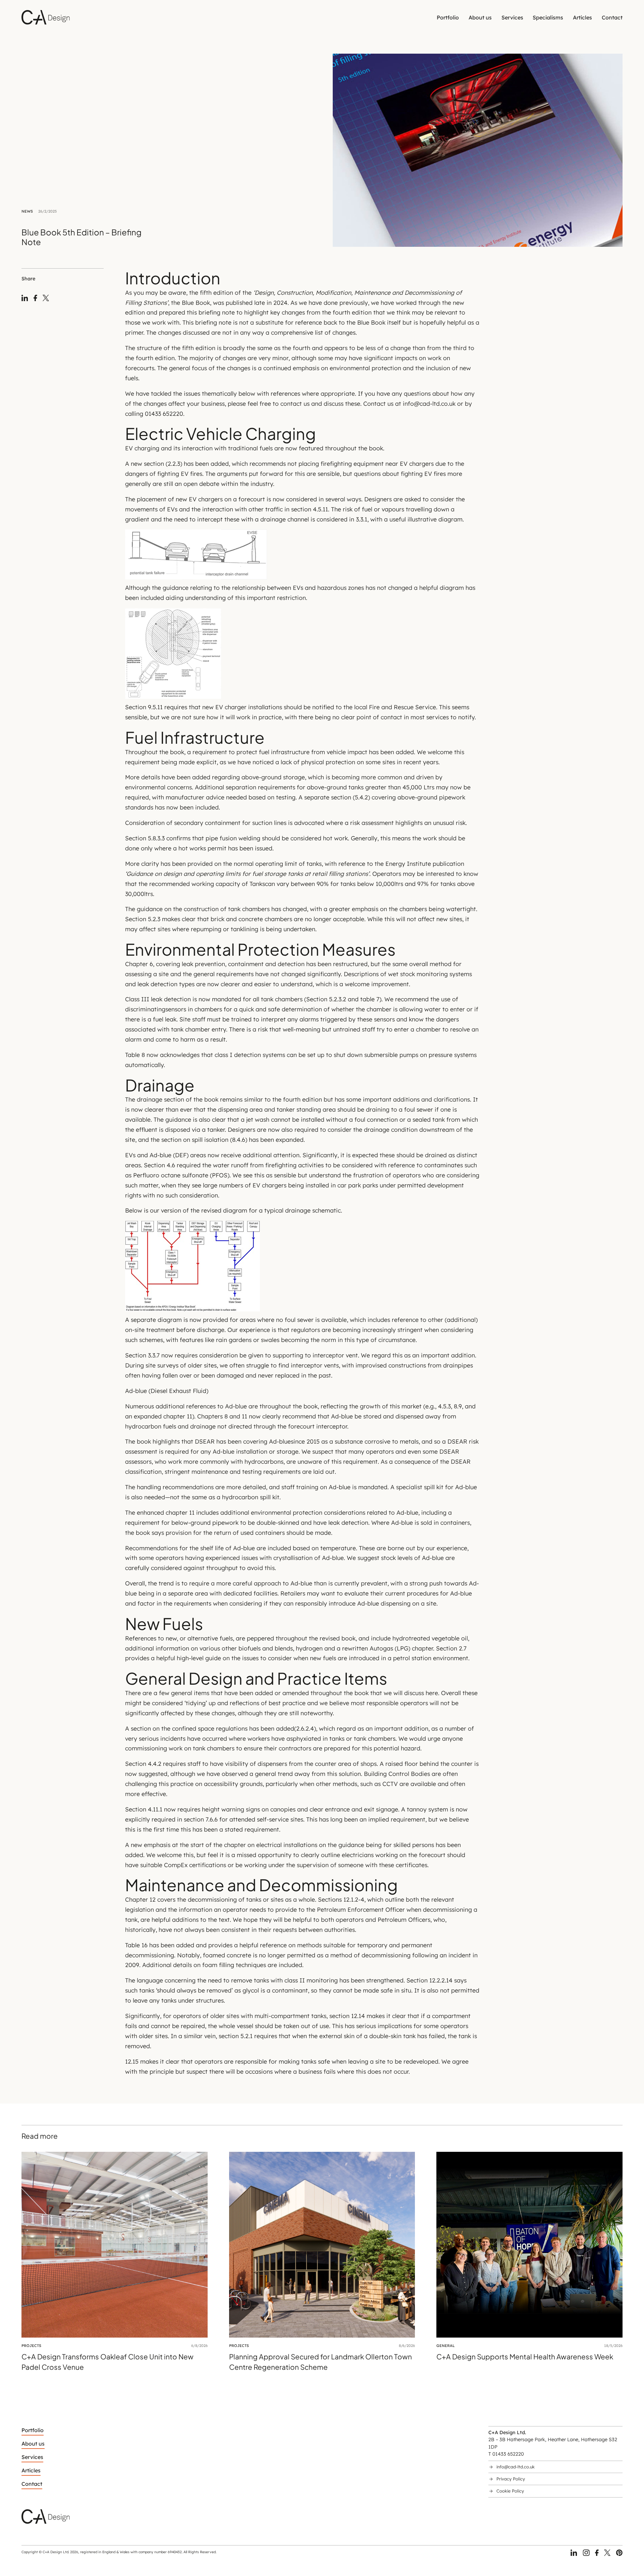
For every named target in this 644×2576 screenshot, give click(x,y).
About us (480, 17)
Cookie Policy (510, 2491)
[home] (46, 17)
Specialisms (548, 17)
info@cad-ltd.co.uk (516, 2467)
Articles (582, 17)
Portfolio (448, 17)
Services (512, 17)
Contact (612, 17)
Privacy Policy (511, 2479)
